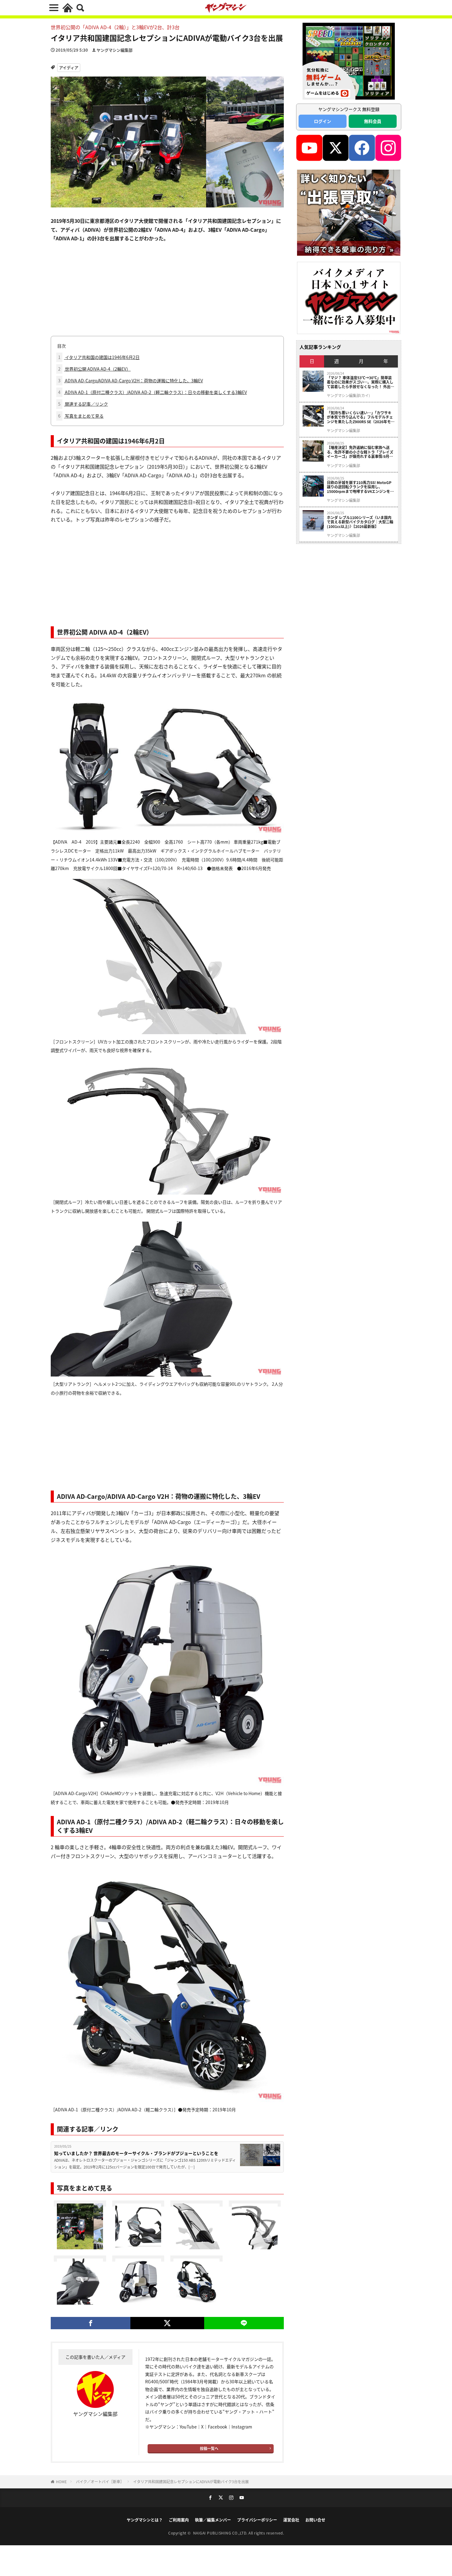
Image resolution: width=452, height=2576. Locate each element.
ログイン (323, 121)
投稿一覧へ (209, 2448)
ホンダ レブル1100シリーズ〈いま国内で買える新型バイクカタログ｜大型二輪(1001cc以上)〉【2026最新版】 (360, 522)
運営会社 (291, 2520)
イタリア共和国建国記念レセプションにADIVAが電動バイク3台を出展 (191, 2481)
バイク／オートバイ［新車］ (100, 2481)
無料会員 (373, 121)
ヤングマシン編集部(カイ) (348, 396)
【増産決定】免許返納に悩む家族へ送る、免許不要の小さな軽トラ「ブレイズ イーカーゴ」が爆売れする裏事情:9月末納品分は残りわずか (360, 452)
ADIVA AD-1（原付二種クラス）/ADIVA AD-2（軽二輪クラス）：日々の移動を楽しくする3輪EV (153, 392)
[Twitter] (167, 2323)
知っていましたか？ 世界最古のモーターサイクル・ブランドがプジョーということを (136, 2153)
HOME (61, 2481)
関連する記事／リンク (83, 404)
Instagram (242, 2427)
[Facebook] (91, 2323)
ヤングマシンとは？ (145, 2520)
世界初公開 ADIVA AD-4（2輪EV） (94, 369)
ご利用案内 (179, 2520)
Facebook (218, 2427)
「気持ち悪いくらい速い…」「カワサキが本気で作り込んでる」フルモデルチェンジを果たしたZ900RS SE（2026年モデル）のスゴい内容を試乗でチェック (361, 417)
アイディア (69, 67)
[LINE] (244, 2323)
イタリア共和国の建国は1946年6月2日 (99, 357)
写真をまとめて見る (81, 416)
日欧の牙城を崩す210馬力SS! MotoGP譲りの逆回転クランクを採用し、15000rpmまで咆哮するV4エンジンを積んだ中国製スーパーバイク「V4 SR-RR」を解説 (361, 487)
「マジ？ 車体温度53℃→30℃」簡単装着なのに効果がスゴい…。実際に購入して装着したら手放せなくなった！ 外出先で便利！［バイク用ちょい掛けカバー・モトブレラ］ (361, 382)
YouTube (188, 2427)
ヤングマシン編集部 (115, 50)
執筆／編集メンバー (213, 2520)
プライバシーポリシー (257, 2520)
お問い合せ (315, 2520)
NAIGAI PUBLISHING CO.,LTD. (221, 2533)
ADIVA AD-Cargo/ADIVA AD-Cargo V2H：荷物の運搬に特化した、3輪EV (131, 380)
